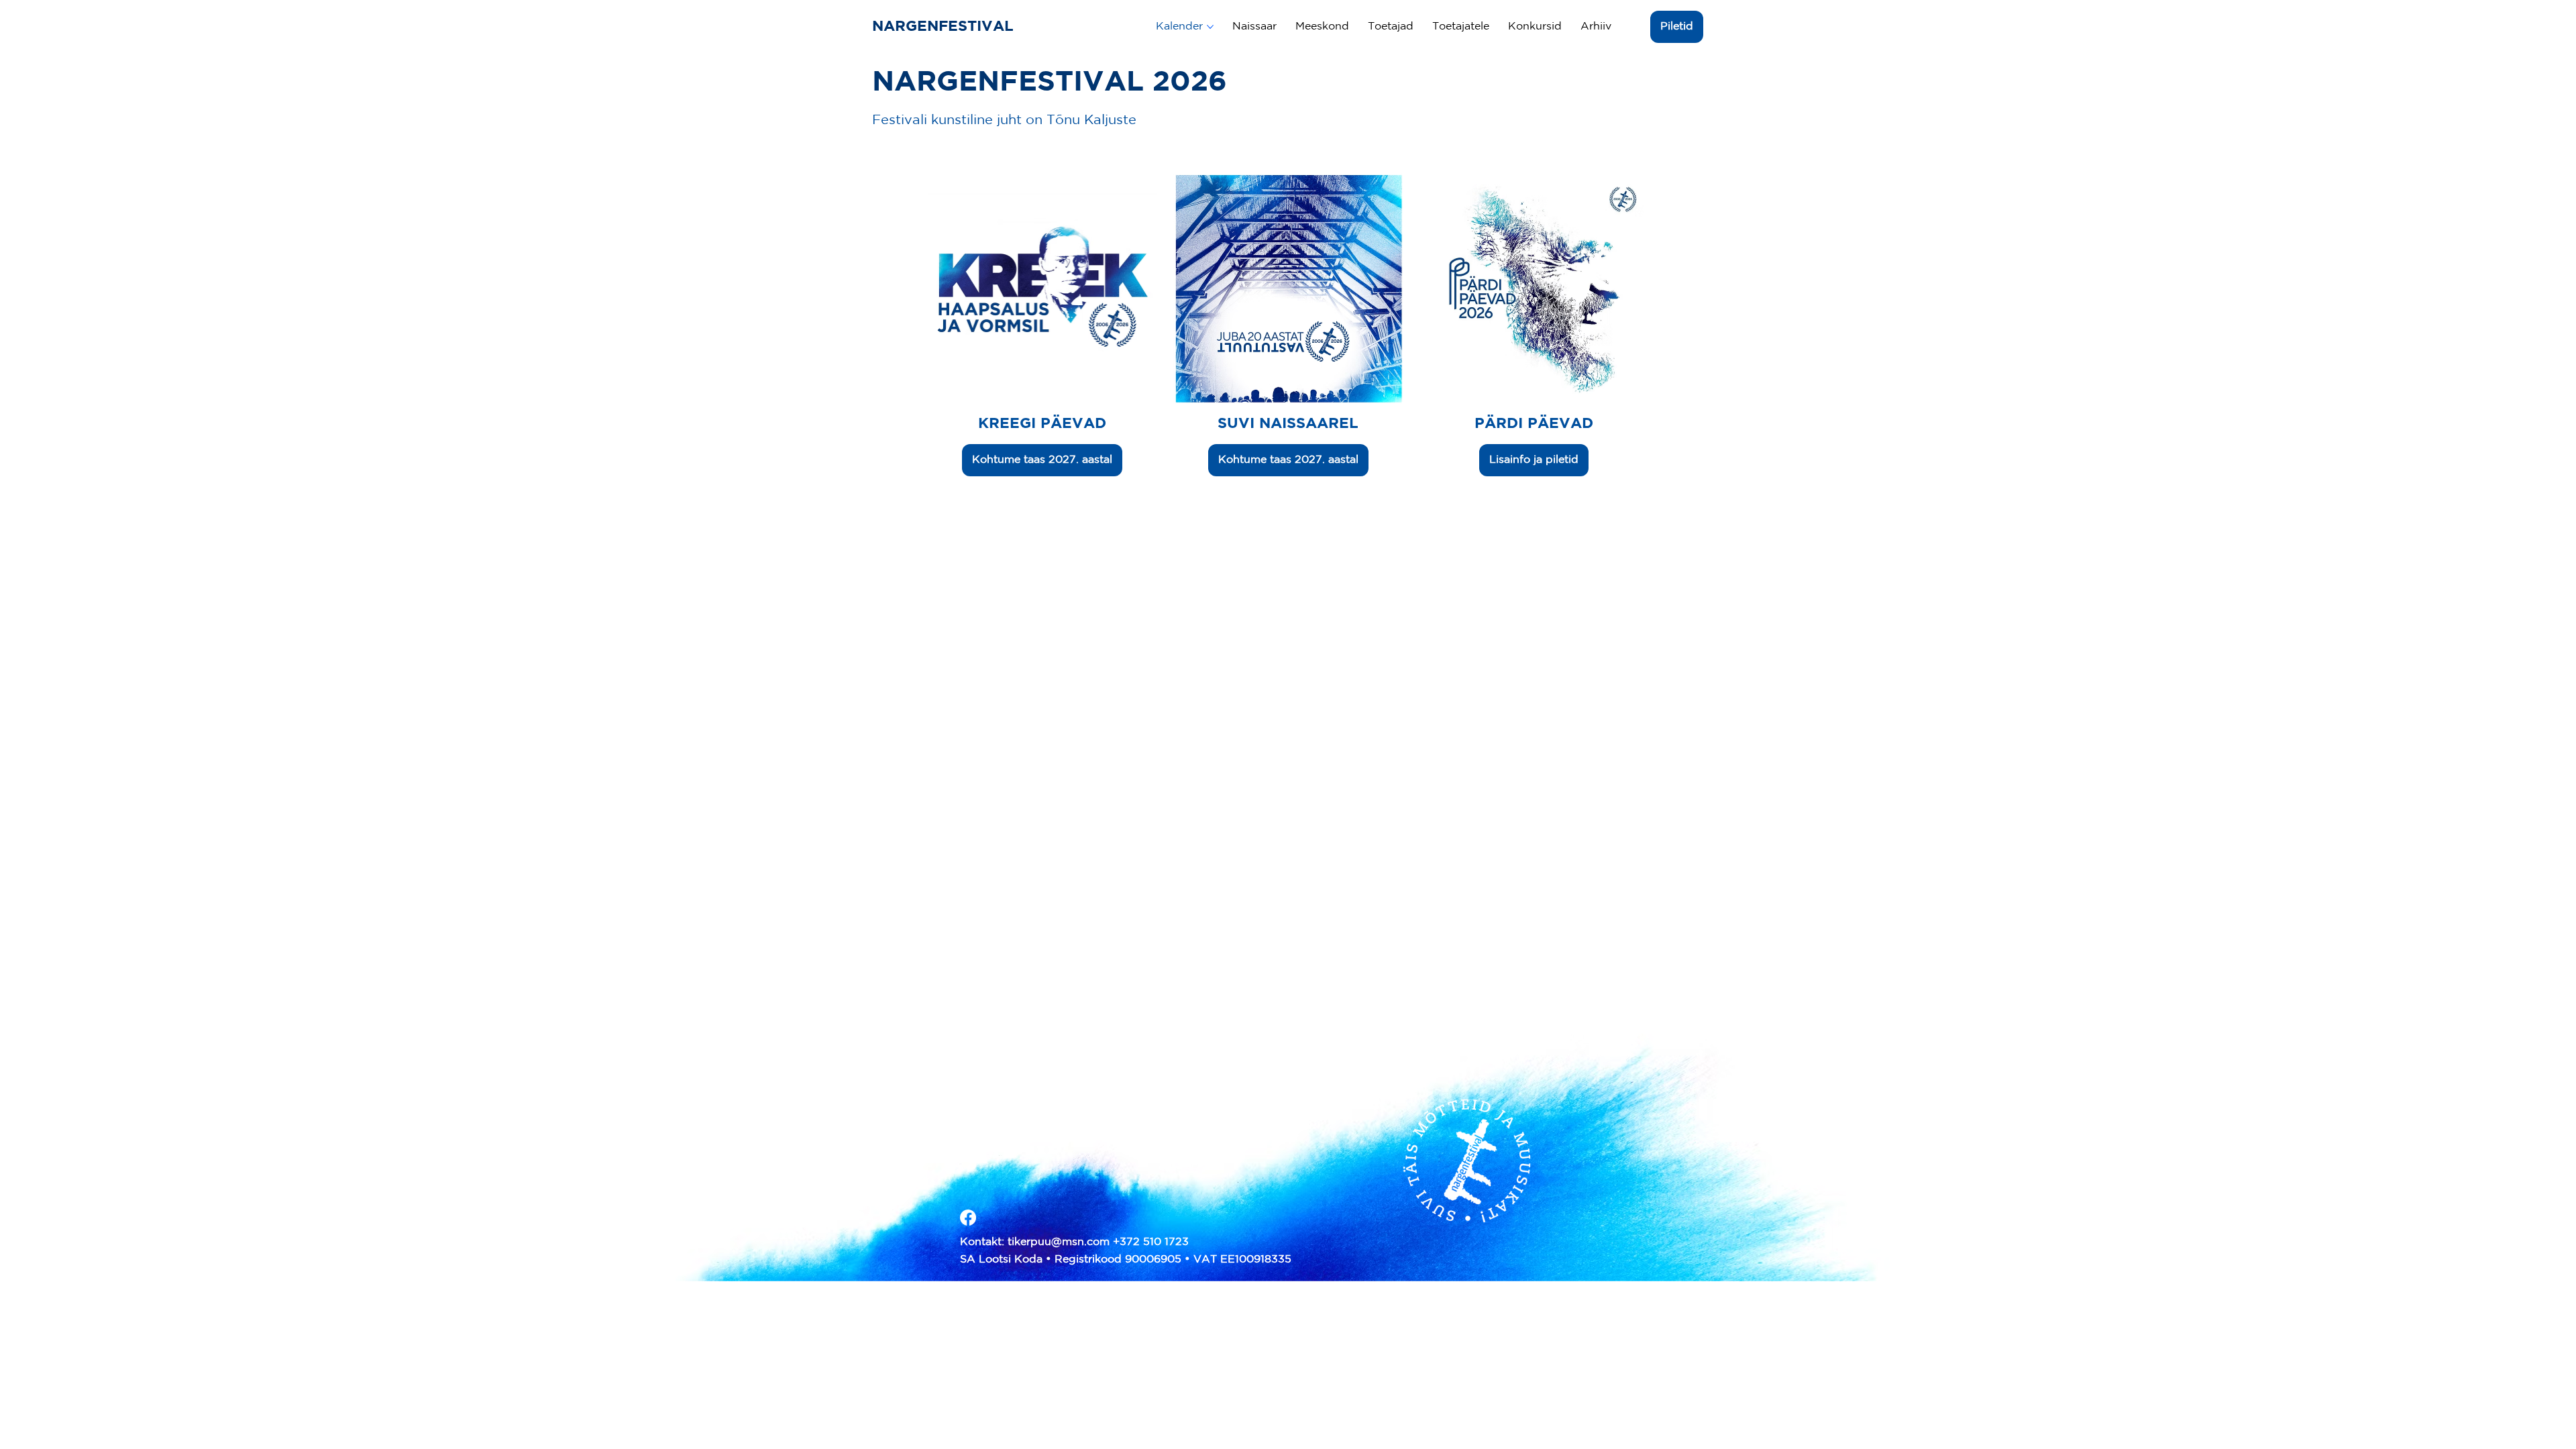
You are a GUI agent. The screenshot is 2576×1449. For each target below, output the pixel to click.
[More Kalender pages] (1210, 27)
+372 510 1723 (1151, 1242)
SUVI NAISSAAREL (1288, 424)
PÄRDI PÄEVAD (1534, 424)
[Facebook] (968, 1218)
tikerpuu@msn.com (1059, 1242)
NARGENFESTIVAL (945, 27)
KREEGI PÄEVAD (1042, 424)
